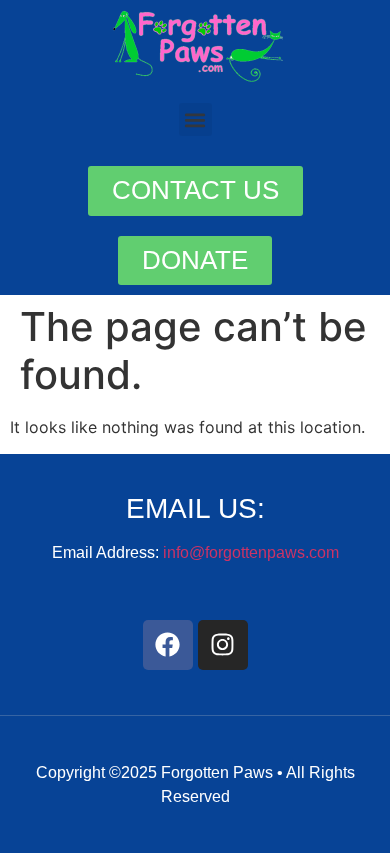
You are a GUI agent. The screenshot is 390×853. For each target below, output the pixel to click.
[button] (195, 119)
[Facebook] (168, 645)
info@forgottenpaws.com (251, 552)
